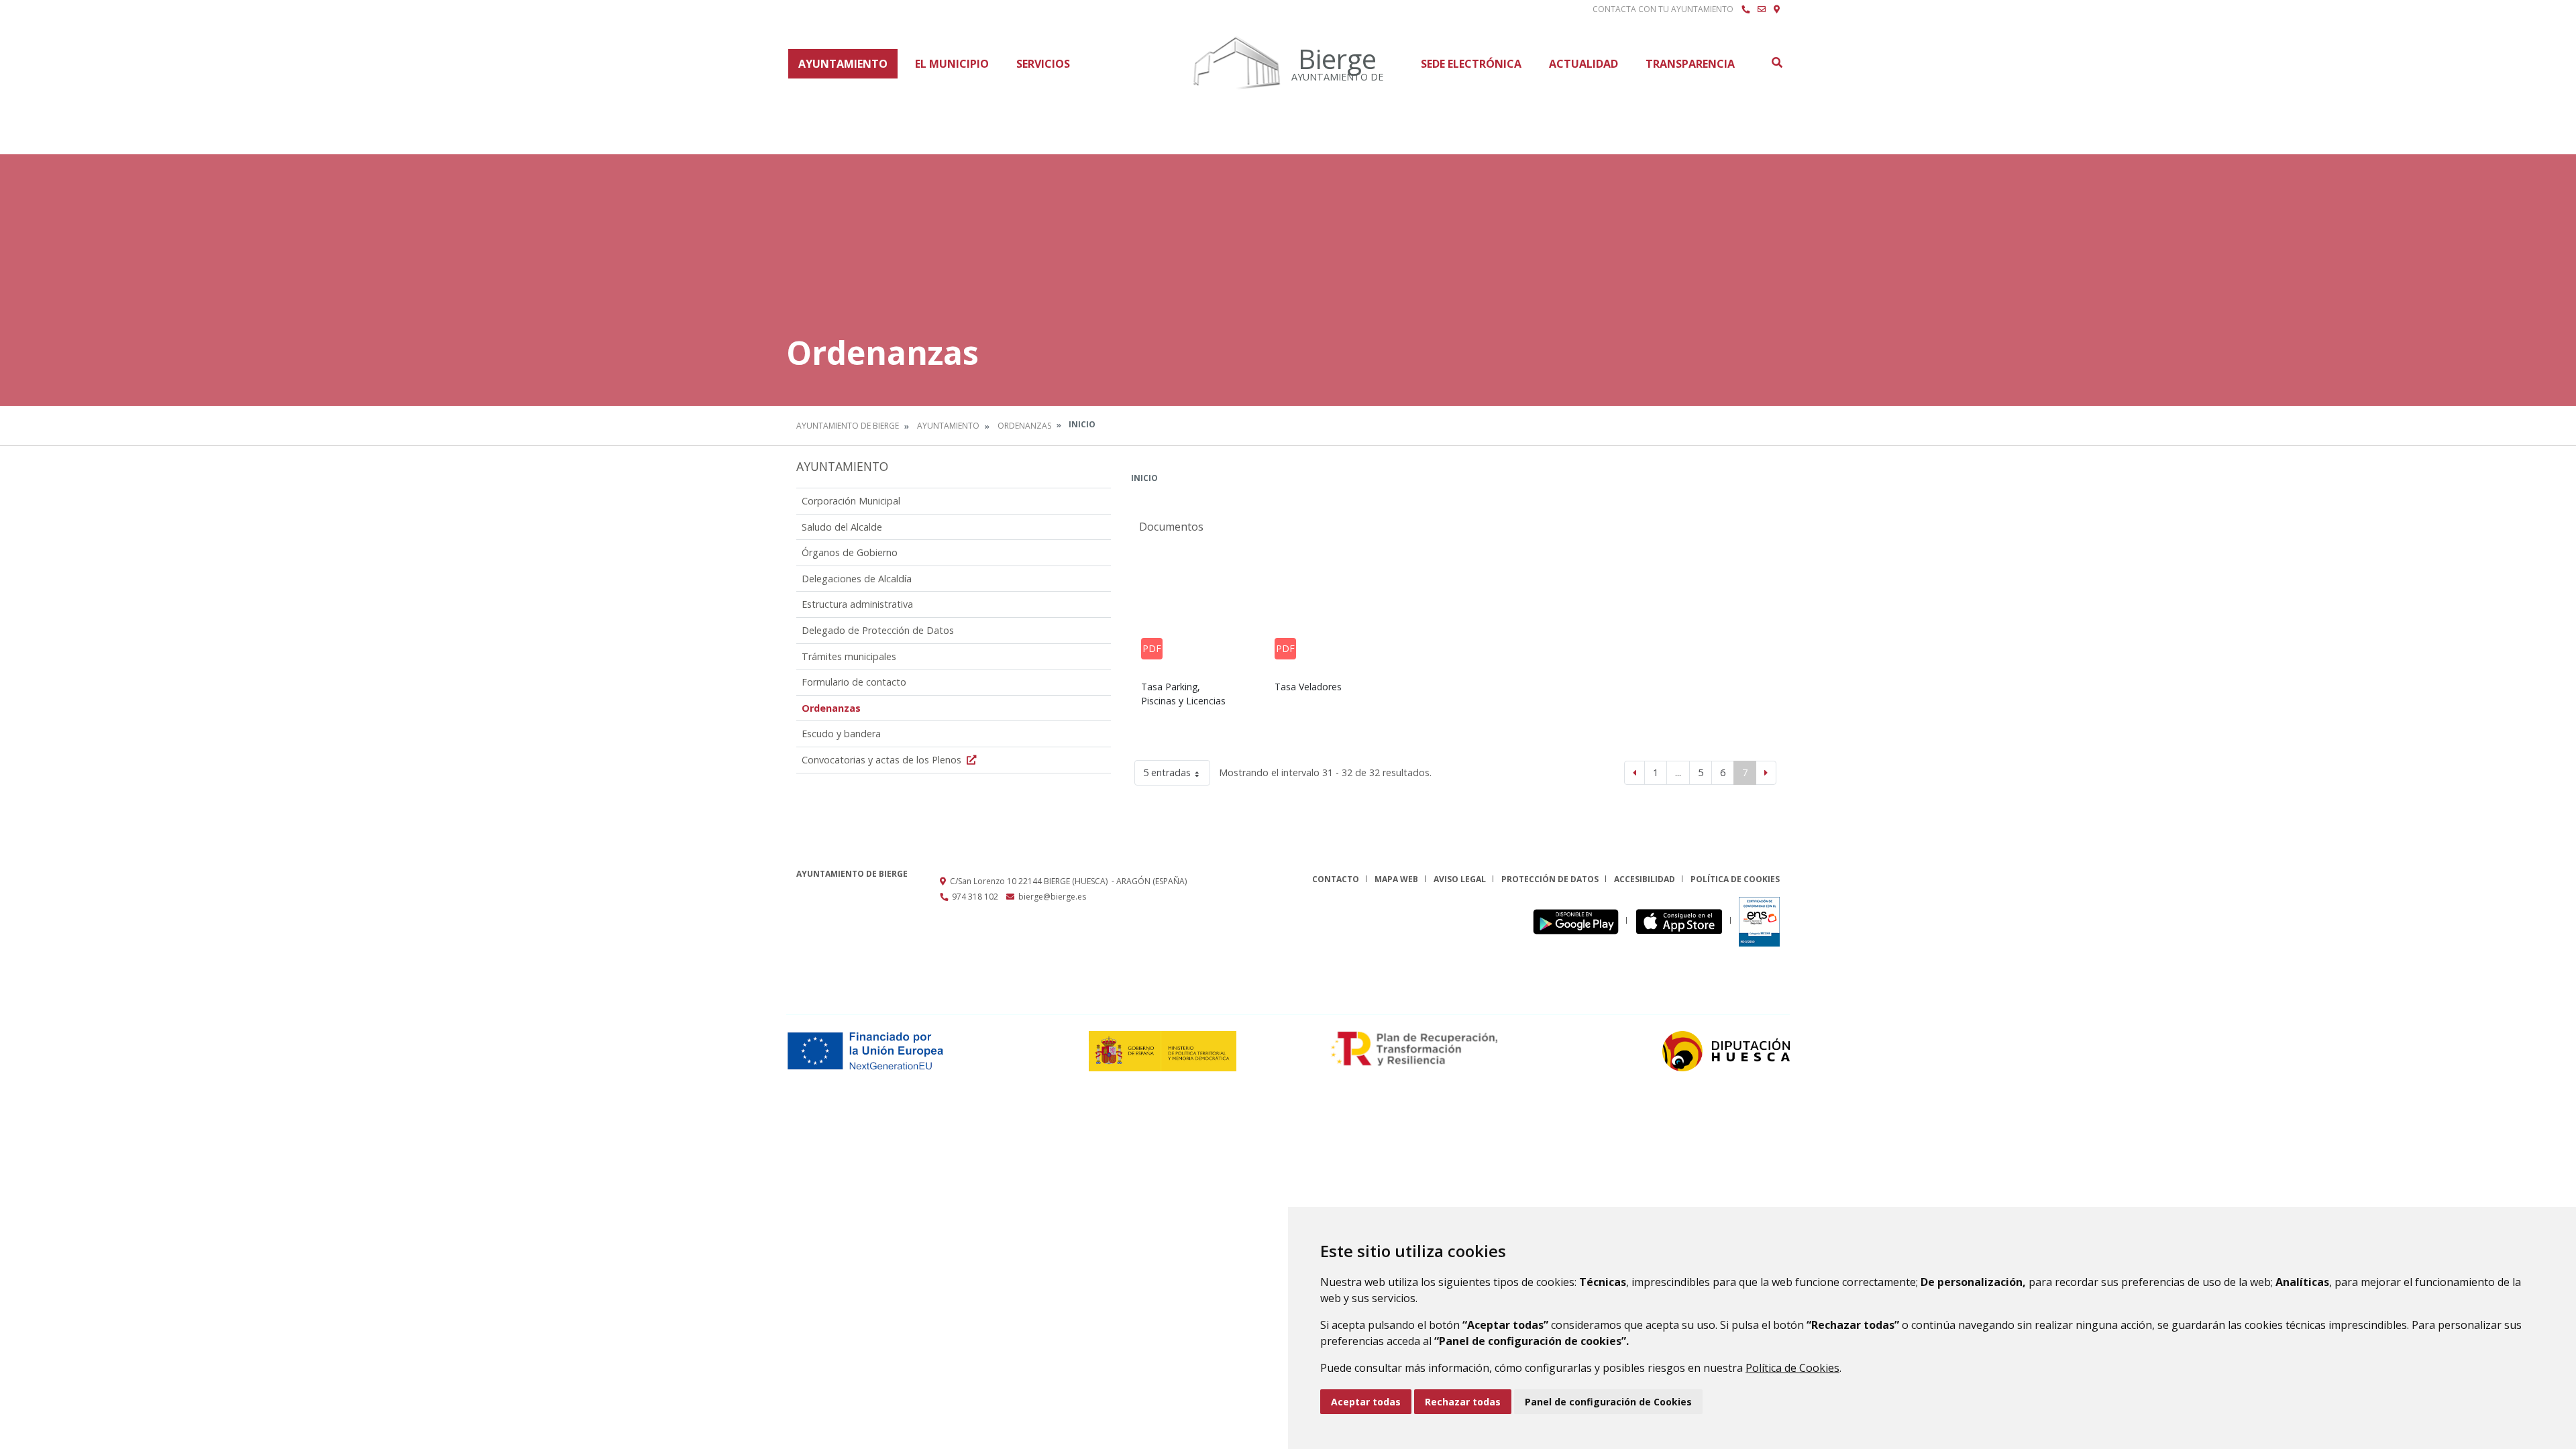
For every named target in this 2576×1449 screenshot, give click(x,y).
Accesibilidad (1645, 879)
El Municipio (952, 64)
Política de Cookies (1792, 1368)
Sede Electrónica (1471, 64)
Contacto (1336, 879)
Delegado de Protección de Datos (878, 630)
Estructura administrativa (857, 604)
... (1678, 772)
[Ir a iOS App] (1683, 921)
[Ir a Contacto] (1762, 9)
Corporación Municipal (851, 501)
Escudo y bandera (841, 734)
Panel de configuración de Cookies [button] (1608, 1402)
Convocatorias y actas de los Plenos (883, 760)
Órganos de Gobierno (850, 552)
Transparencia (1690, 64)
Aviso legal (1460, 879)
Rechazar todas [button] (1463, 1402)
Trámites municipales (849, 656)
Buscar (1776, 62)
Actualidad (1584, 64)
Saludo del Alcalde (842, 527)
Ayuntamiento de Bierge (848, 426)
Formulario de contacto (854, 682)
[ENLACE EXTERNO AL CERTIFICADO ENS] (1759, 921)
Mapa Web (1396, 879)
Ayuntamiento (843, 64)
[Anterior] (1634, 773)
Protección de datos (1550, 879)
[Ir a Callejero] (1777, 9)
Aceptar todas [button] (1366, 1402)
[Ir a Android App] (1579, 921)
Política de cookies (1735, 879)
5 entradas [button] (1167, 772)
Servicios (1043, 64)
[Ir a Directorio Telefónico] (1746, 9)
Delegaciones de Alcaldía (857, 579)
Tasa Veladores (1308, 687)
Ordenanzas (1024, 426)
